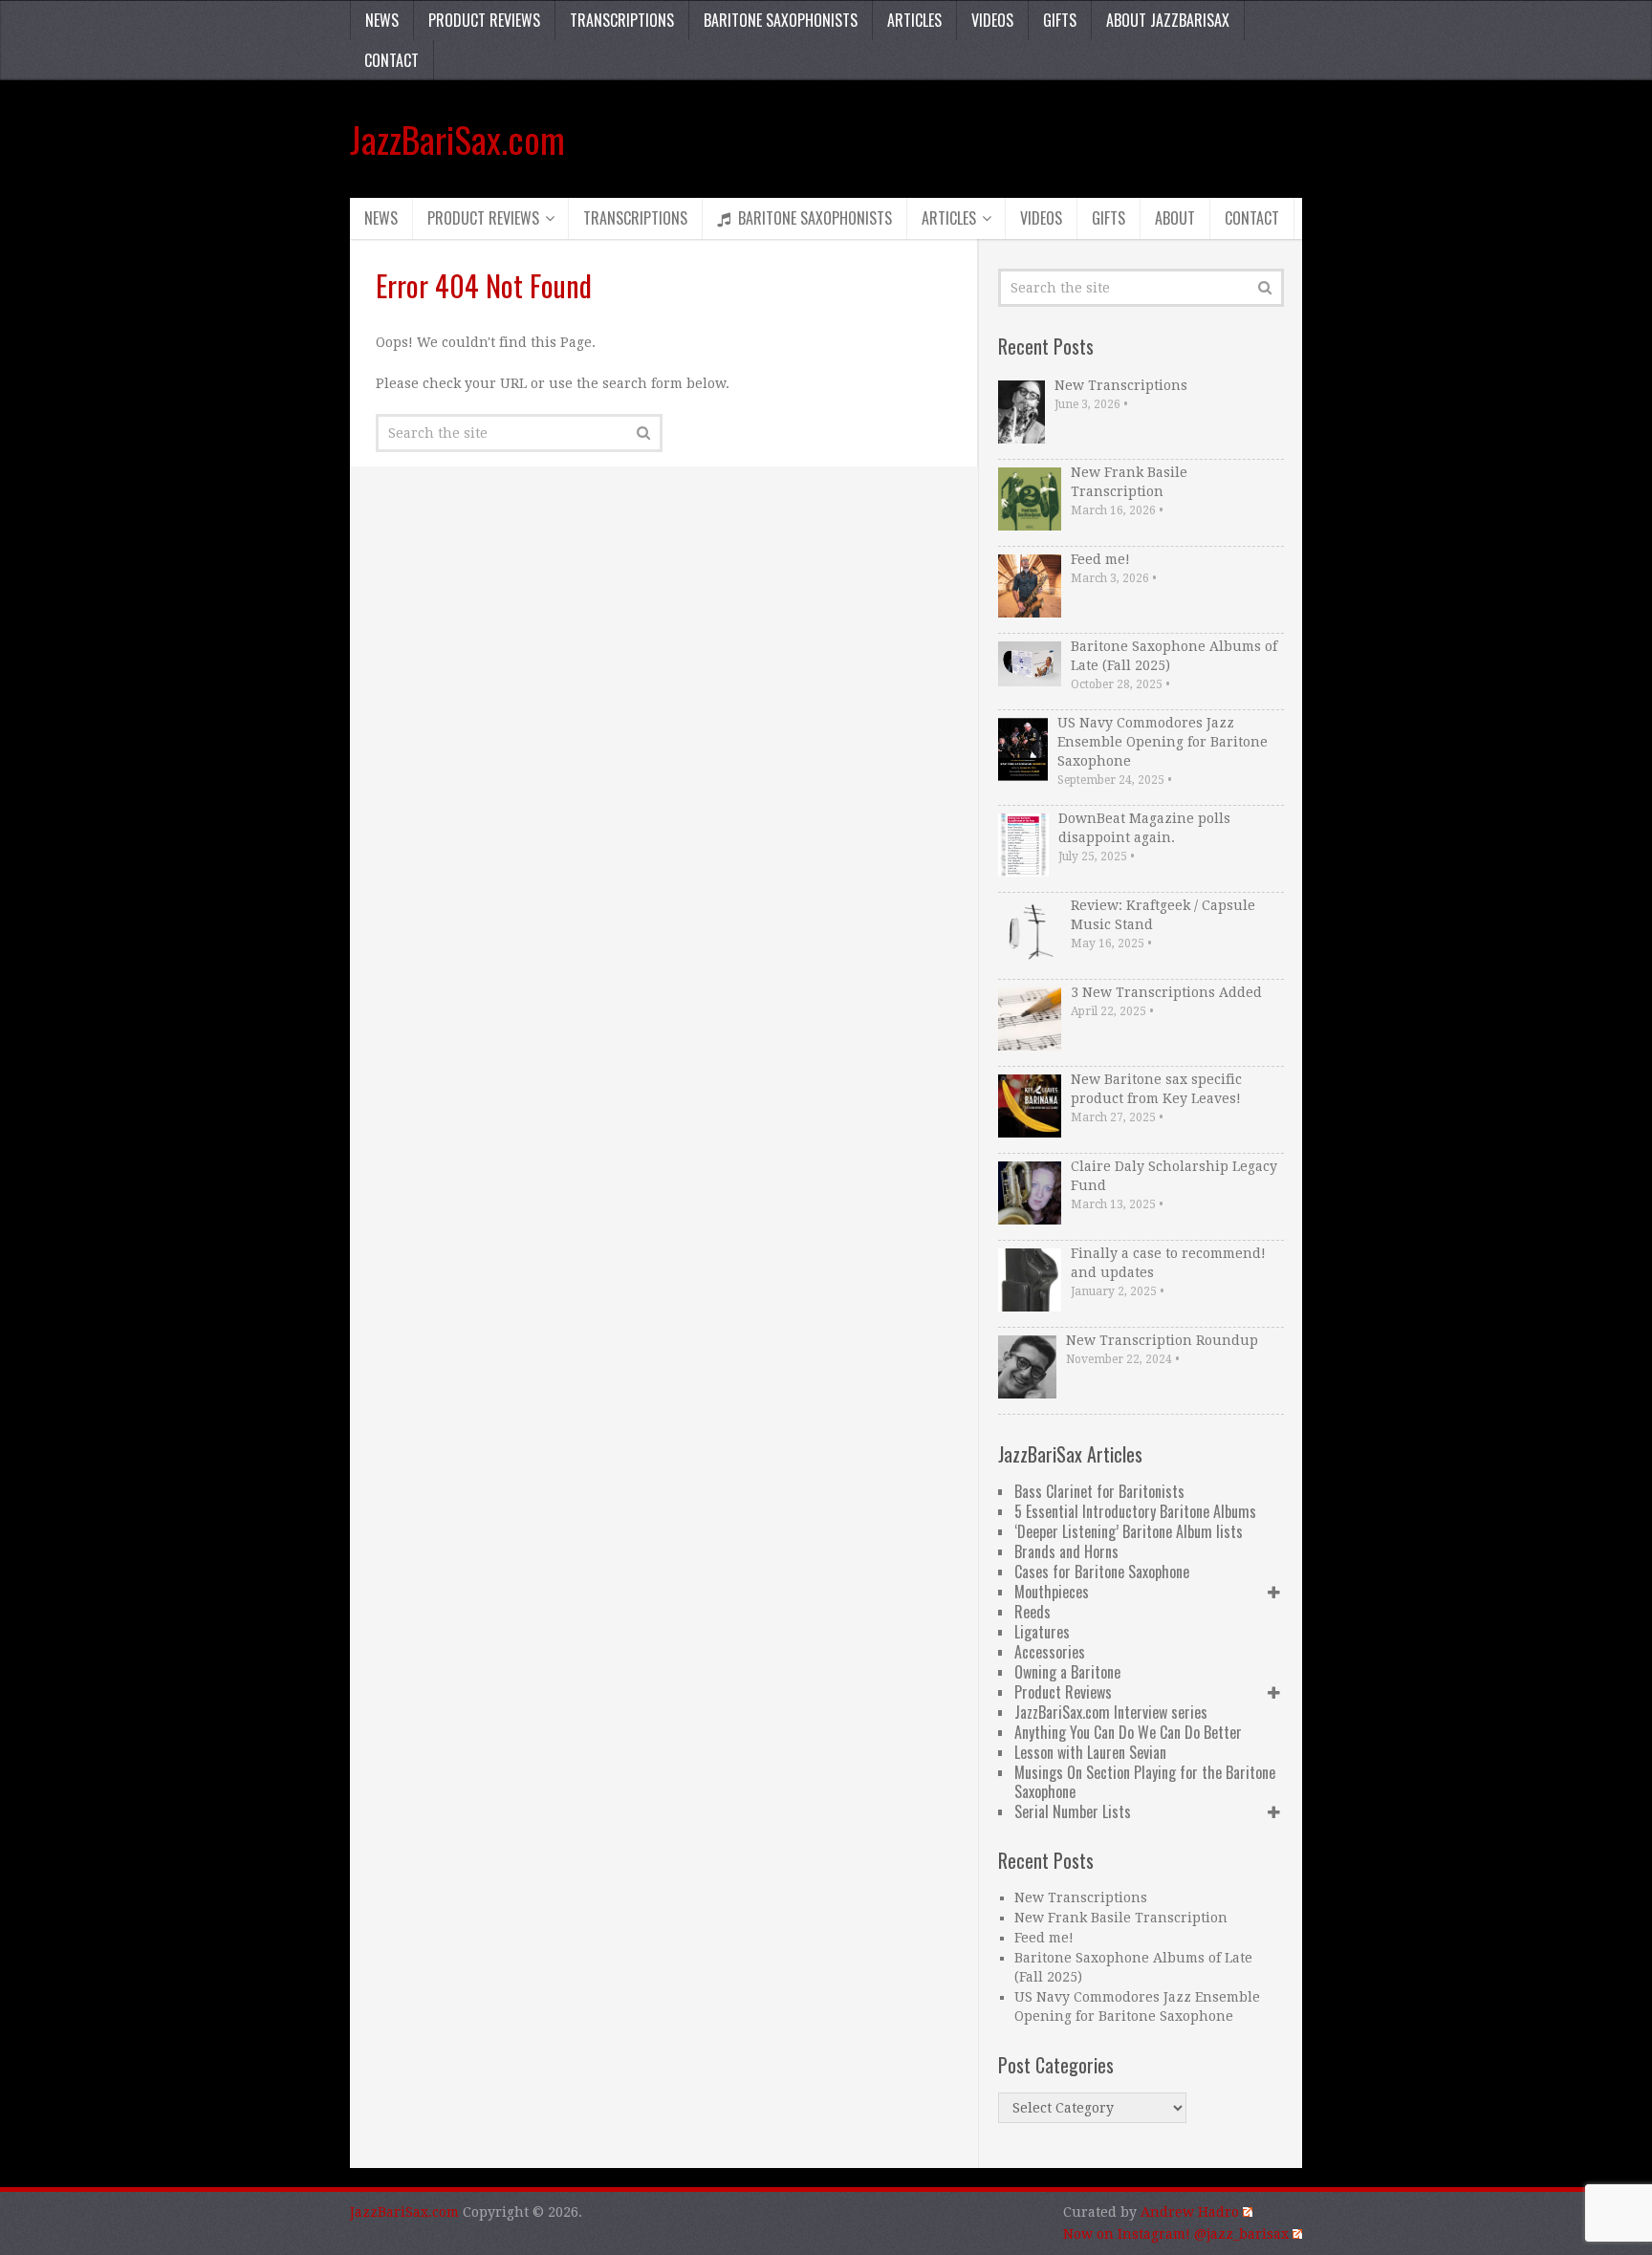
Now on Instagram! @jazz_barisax (1176, 2234)
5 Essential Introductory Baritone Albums (1135, 1511)
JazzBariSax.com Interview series (1111, 1712)
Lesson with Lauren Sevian (1090, 1752)
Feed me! (1100, 559)
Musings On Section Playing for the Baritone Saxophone (1145, 1782)
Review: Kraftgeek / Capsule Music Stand (1163, 915)
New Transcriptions (1121, 385)
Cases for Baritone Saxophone (1102, 1572)
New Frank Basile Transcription (1129, 482)
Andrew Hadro (1190, 2212)
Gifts (1060, 20)
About (1175, 218)
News (382, 20)
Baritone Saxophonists (781, 20)
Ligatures (1042, 1632)
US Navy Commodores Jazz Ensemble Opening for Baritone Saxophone (1163, 742)
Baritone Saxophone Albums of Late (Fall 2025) (1174, 656)
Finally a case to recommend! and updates (1168, 1263)
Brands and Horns (1066, 1551)
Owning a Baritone (1067, 1672)
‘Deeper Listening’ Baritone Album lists (1129, 1531)
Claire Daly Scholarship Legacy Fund (1174, 1176)
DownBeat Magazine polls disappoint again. (1144, 828)
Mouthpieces (1052, 1592)
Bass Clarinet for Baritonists (1099, 1491)
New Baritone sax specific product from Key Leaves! (1156, 1089)
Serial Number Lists (1073, 1811)
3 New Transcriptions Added (1166, 992)
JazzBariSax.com (457, 139)
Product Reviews (484, 20)
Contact (391, 60)
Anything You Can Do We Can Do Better (1128, 1732)
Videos (992, 20)
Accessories (1050, 1652)
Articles (914, 20)
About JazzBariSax (1168, 20)
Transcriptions (622, 20)
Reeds (1032, 1612)
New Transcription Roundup (1162, 1340)
